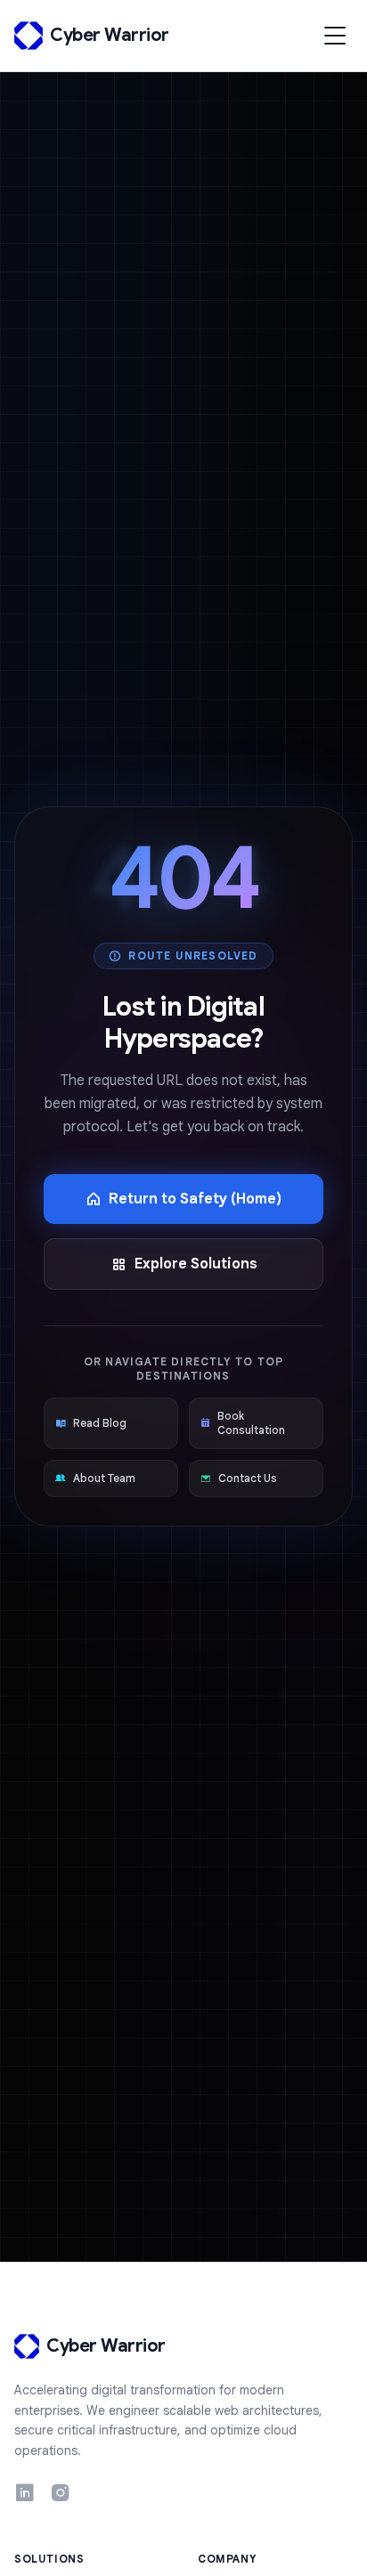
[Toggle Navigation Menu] (335, 36)
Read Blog (100, 1423)
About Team (104, 1478)
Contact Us (248, 1478)
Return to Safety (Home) (195, 1199)
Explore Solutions (196, 1264)
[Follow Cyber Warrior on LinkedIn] (25, 2495)
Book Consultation (251, 1423)
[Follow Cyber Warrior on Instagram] (61, 2495)
